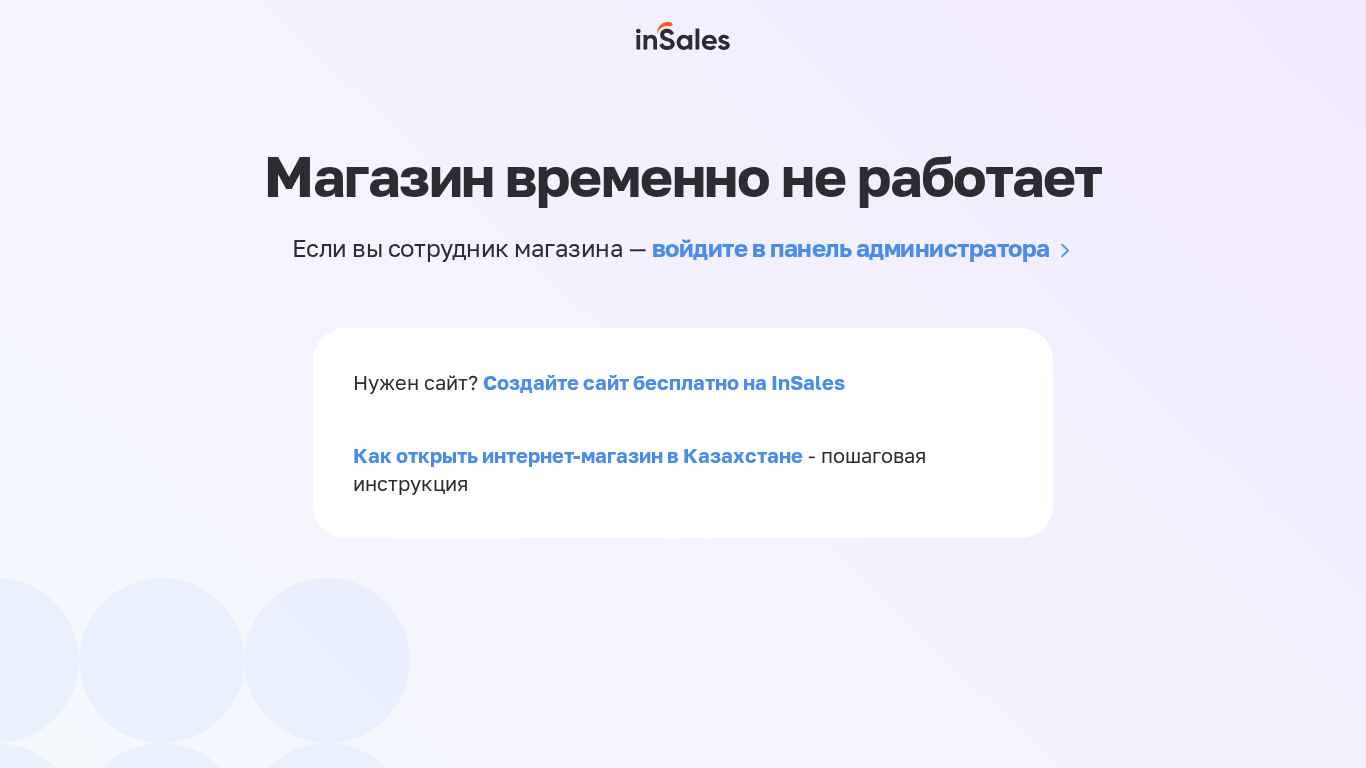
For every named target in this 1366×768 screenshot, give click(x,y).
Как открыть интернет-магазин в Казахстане (578, 455)
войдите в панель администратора (851, 247)
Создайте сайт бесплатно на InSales (664, 382)
